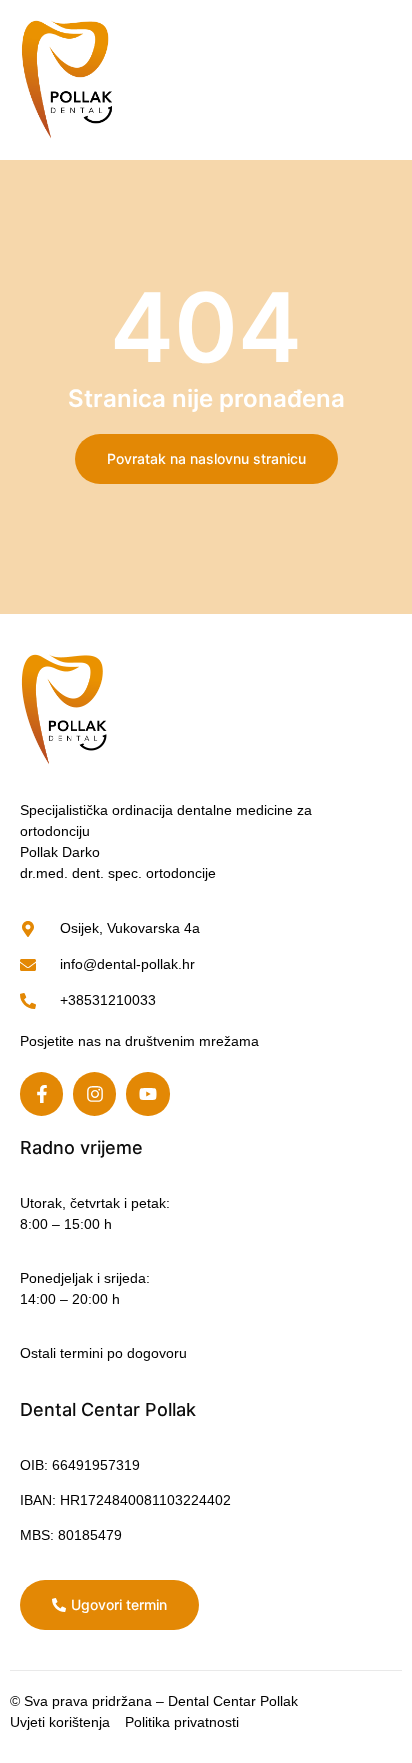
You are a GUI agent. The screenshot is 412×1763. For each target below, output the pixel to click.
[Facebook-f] (41, 1093)
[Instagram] (94, 1093)
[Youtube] (147, 1093)
